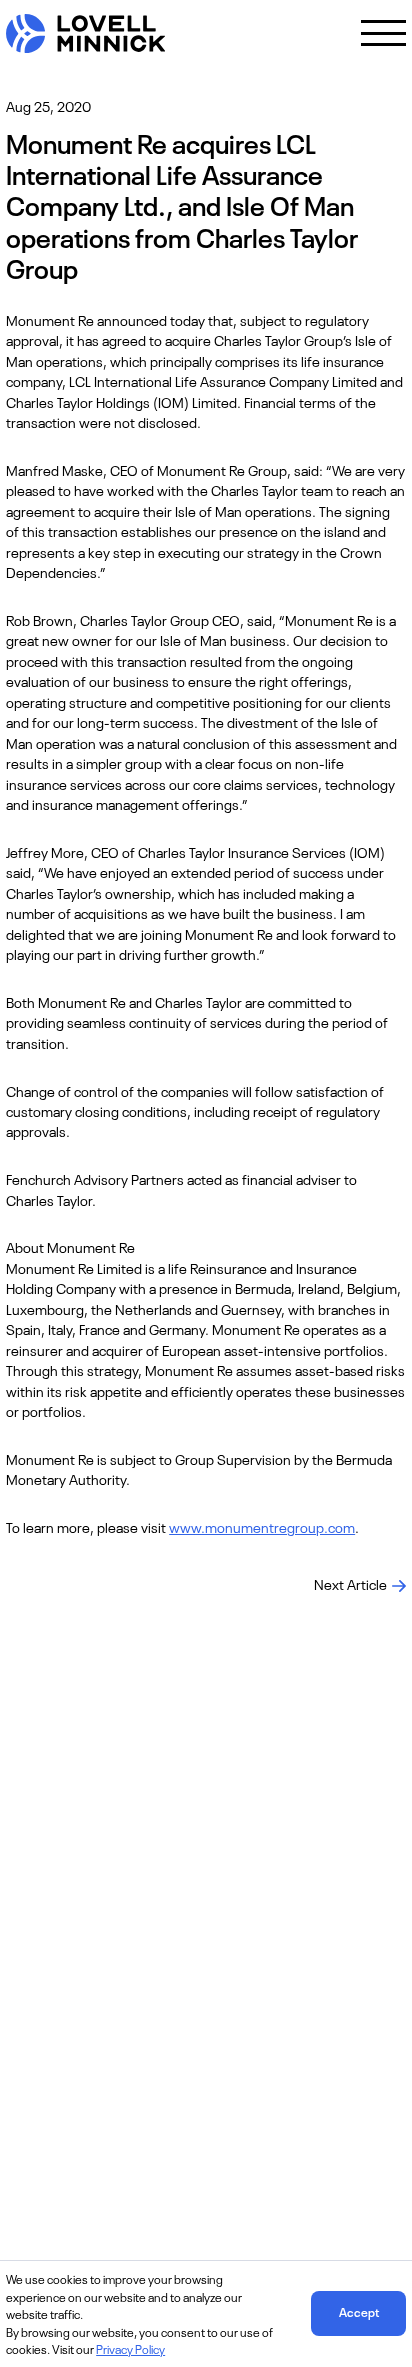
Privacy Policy (130, 2348)
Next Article (350, 1584)
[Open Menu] (383, 33)
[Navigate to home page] (85, 33)
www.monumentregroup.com (262, 1526)
